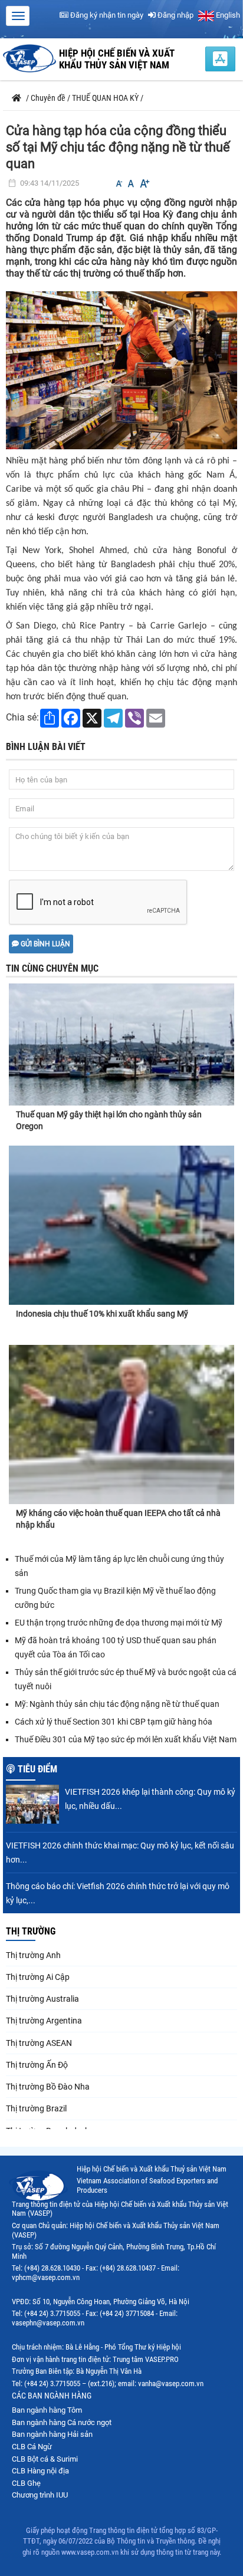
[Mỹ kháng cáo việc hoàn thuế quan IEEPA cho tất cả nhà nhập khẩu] (121, 1424)
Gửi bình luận (45, 944)
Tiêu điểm (37, 1769)
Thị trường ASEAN (39, 2043)
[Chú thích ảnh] (121, 369)
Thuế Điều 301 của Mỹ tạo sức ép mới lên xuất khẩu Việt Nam (126, 1739)
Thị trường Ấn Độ (37, 2065)
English (227, 15)
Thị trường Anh (33, 1955)
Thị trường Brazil (36, 2108)
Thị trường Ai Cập (38, 1977)
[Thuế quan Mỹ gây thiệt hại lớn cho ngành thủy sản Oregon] (121, 1034)
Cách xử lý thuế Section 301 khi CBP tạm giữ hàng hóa (114, 1722)
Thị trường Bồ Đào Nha (48, 2087)
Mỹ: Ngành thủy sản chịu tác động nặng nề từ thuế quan (117, 1704)
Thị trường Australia (42, 1999)
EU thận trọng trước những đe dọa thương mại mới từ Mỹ (119, 1623)
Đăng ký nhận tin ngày (106, 15)
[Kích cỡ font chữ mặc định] (131, 184)
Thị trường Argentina (44, 2021)
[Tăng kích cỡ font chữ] (144, 184)
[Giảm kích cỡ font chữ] (119, 184)
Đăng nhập (175, 15)
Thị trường (31, 1931)
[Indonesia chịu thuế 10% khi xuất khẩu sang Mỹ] (121, 1225)
